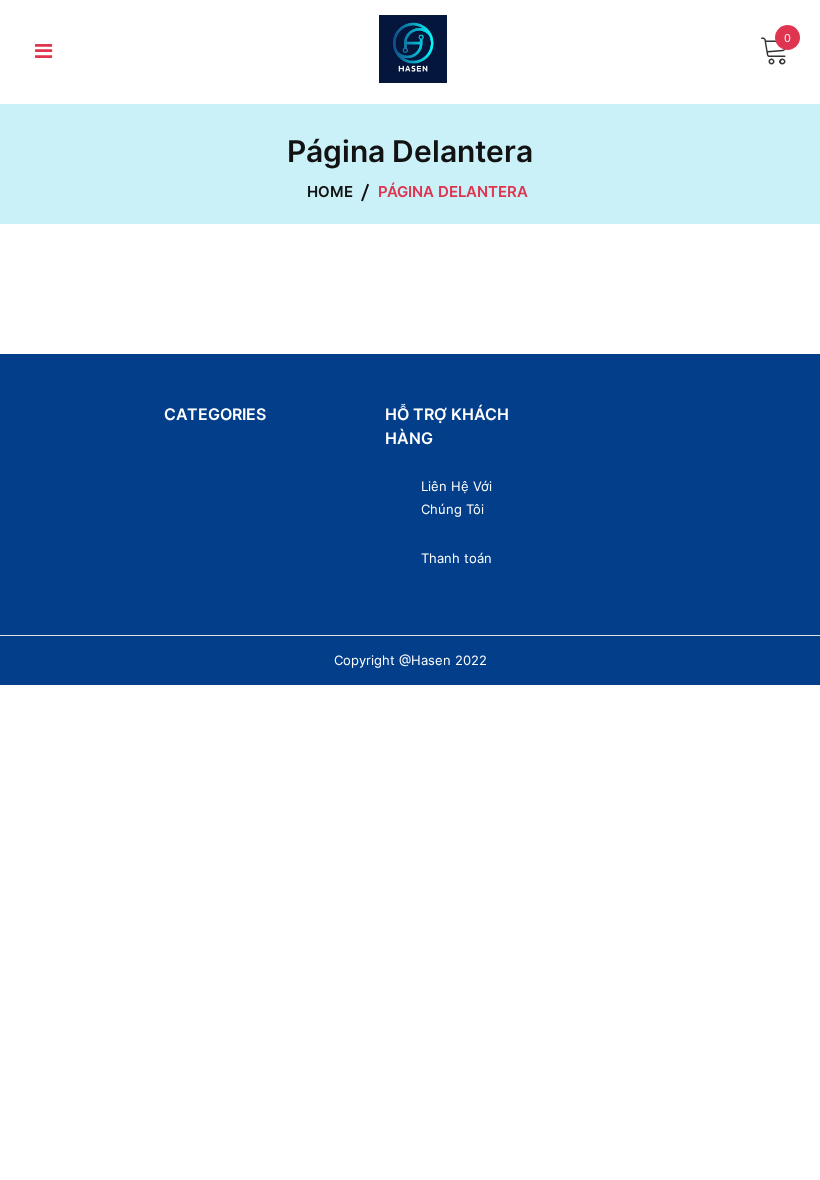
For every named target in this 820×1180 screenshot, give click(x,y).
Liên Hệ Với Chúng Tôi (456, 497)
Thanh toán (456, 558)
